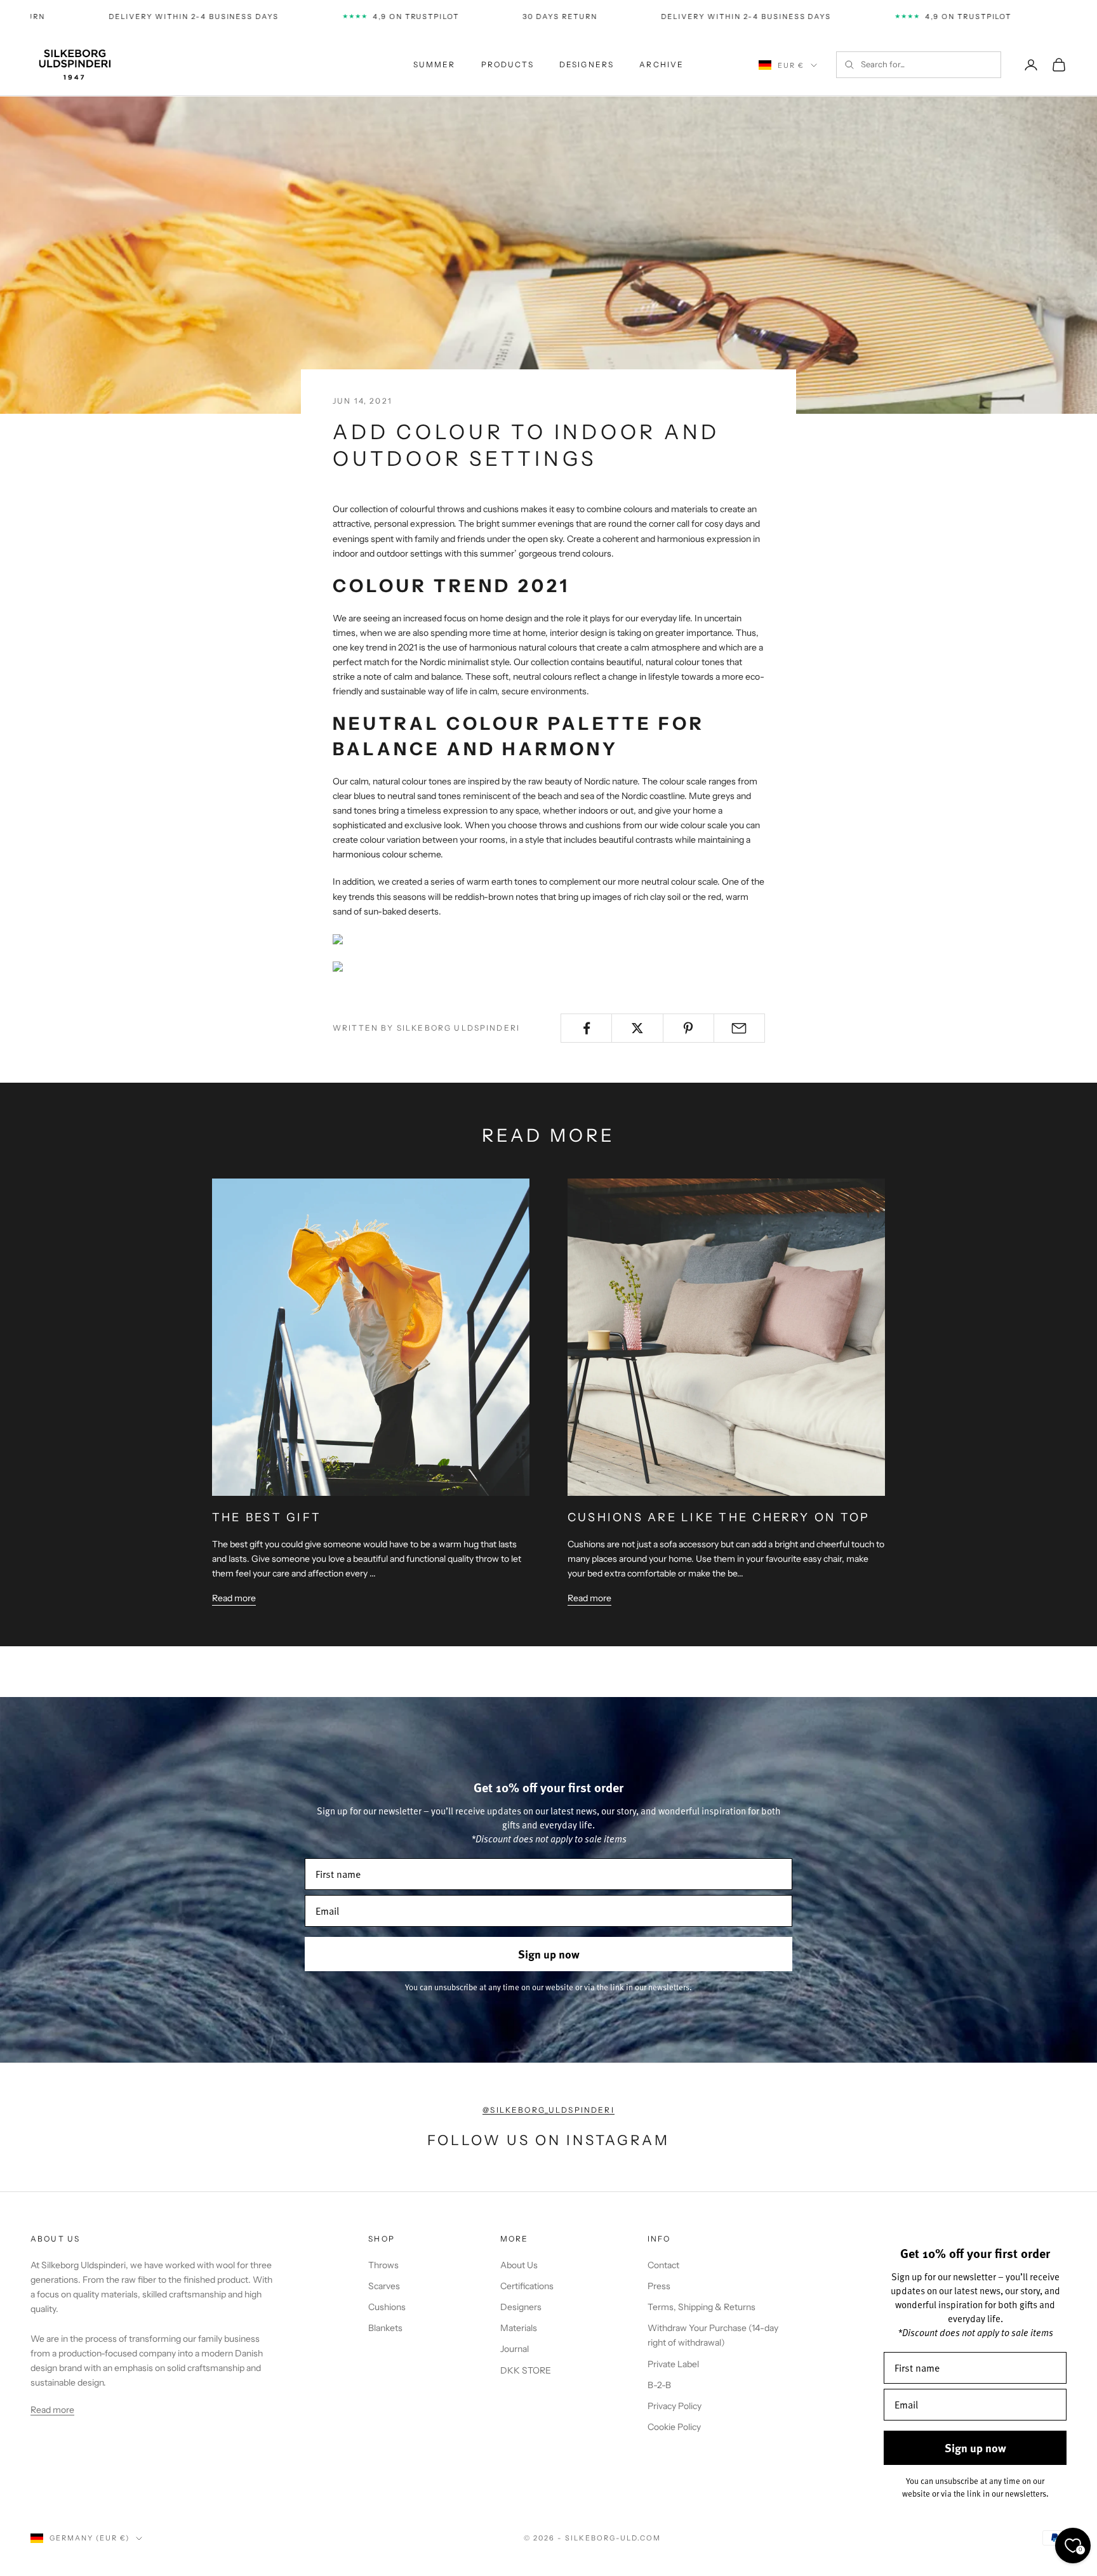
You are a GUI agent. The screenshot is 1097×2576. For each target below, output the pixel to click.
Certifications (527, 2286)
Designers (521, 2307)
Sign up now (549, 1954)
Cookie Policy (674, 2427)
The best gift (267, 1517)
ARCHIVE (662, 64)
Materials (519, 2328)
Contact (663, 2265)
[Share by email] (739, 1028)
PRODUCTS (508, 64)
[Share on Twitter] (637, 1028)
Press (659, 2286)
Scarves (384, 2286)
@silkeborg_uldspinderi (548, 2110)
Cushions (387, 2307)
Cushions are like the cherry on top (719, 1517)
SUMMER (435, 64)
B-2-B (659, 2385)
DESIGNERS (587, 64)
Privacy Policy (675, 2406)
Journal (515, 2349)
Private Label (673, 2364)
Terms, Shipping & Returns (701, 2307)
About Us (519, 2265)
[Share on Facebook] (586, 1028)
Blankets (385, 2328)
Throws (383, 2265)
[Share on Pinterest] (688, 1028)
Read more (234, 1598)
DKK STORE (526, 2370)
